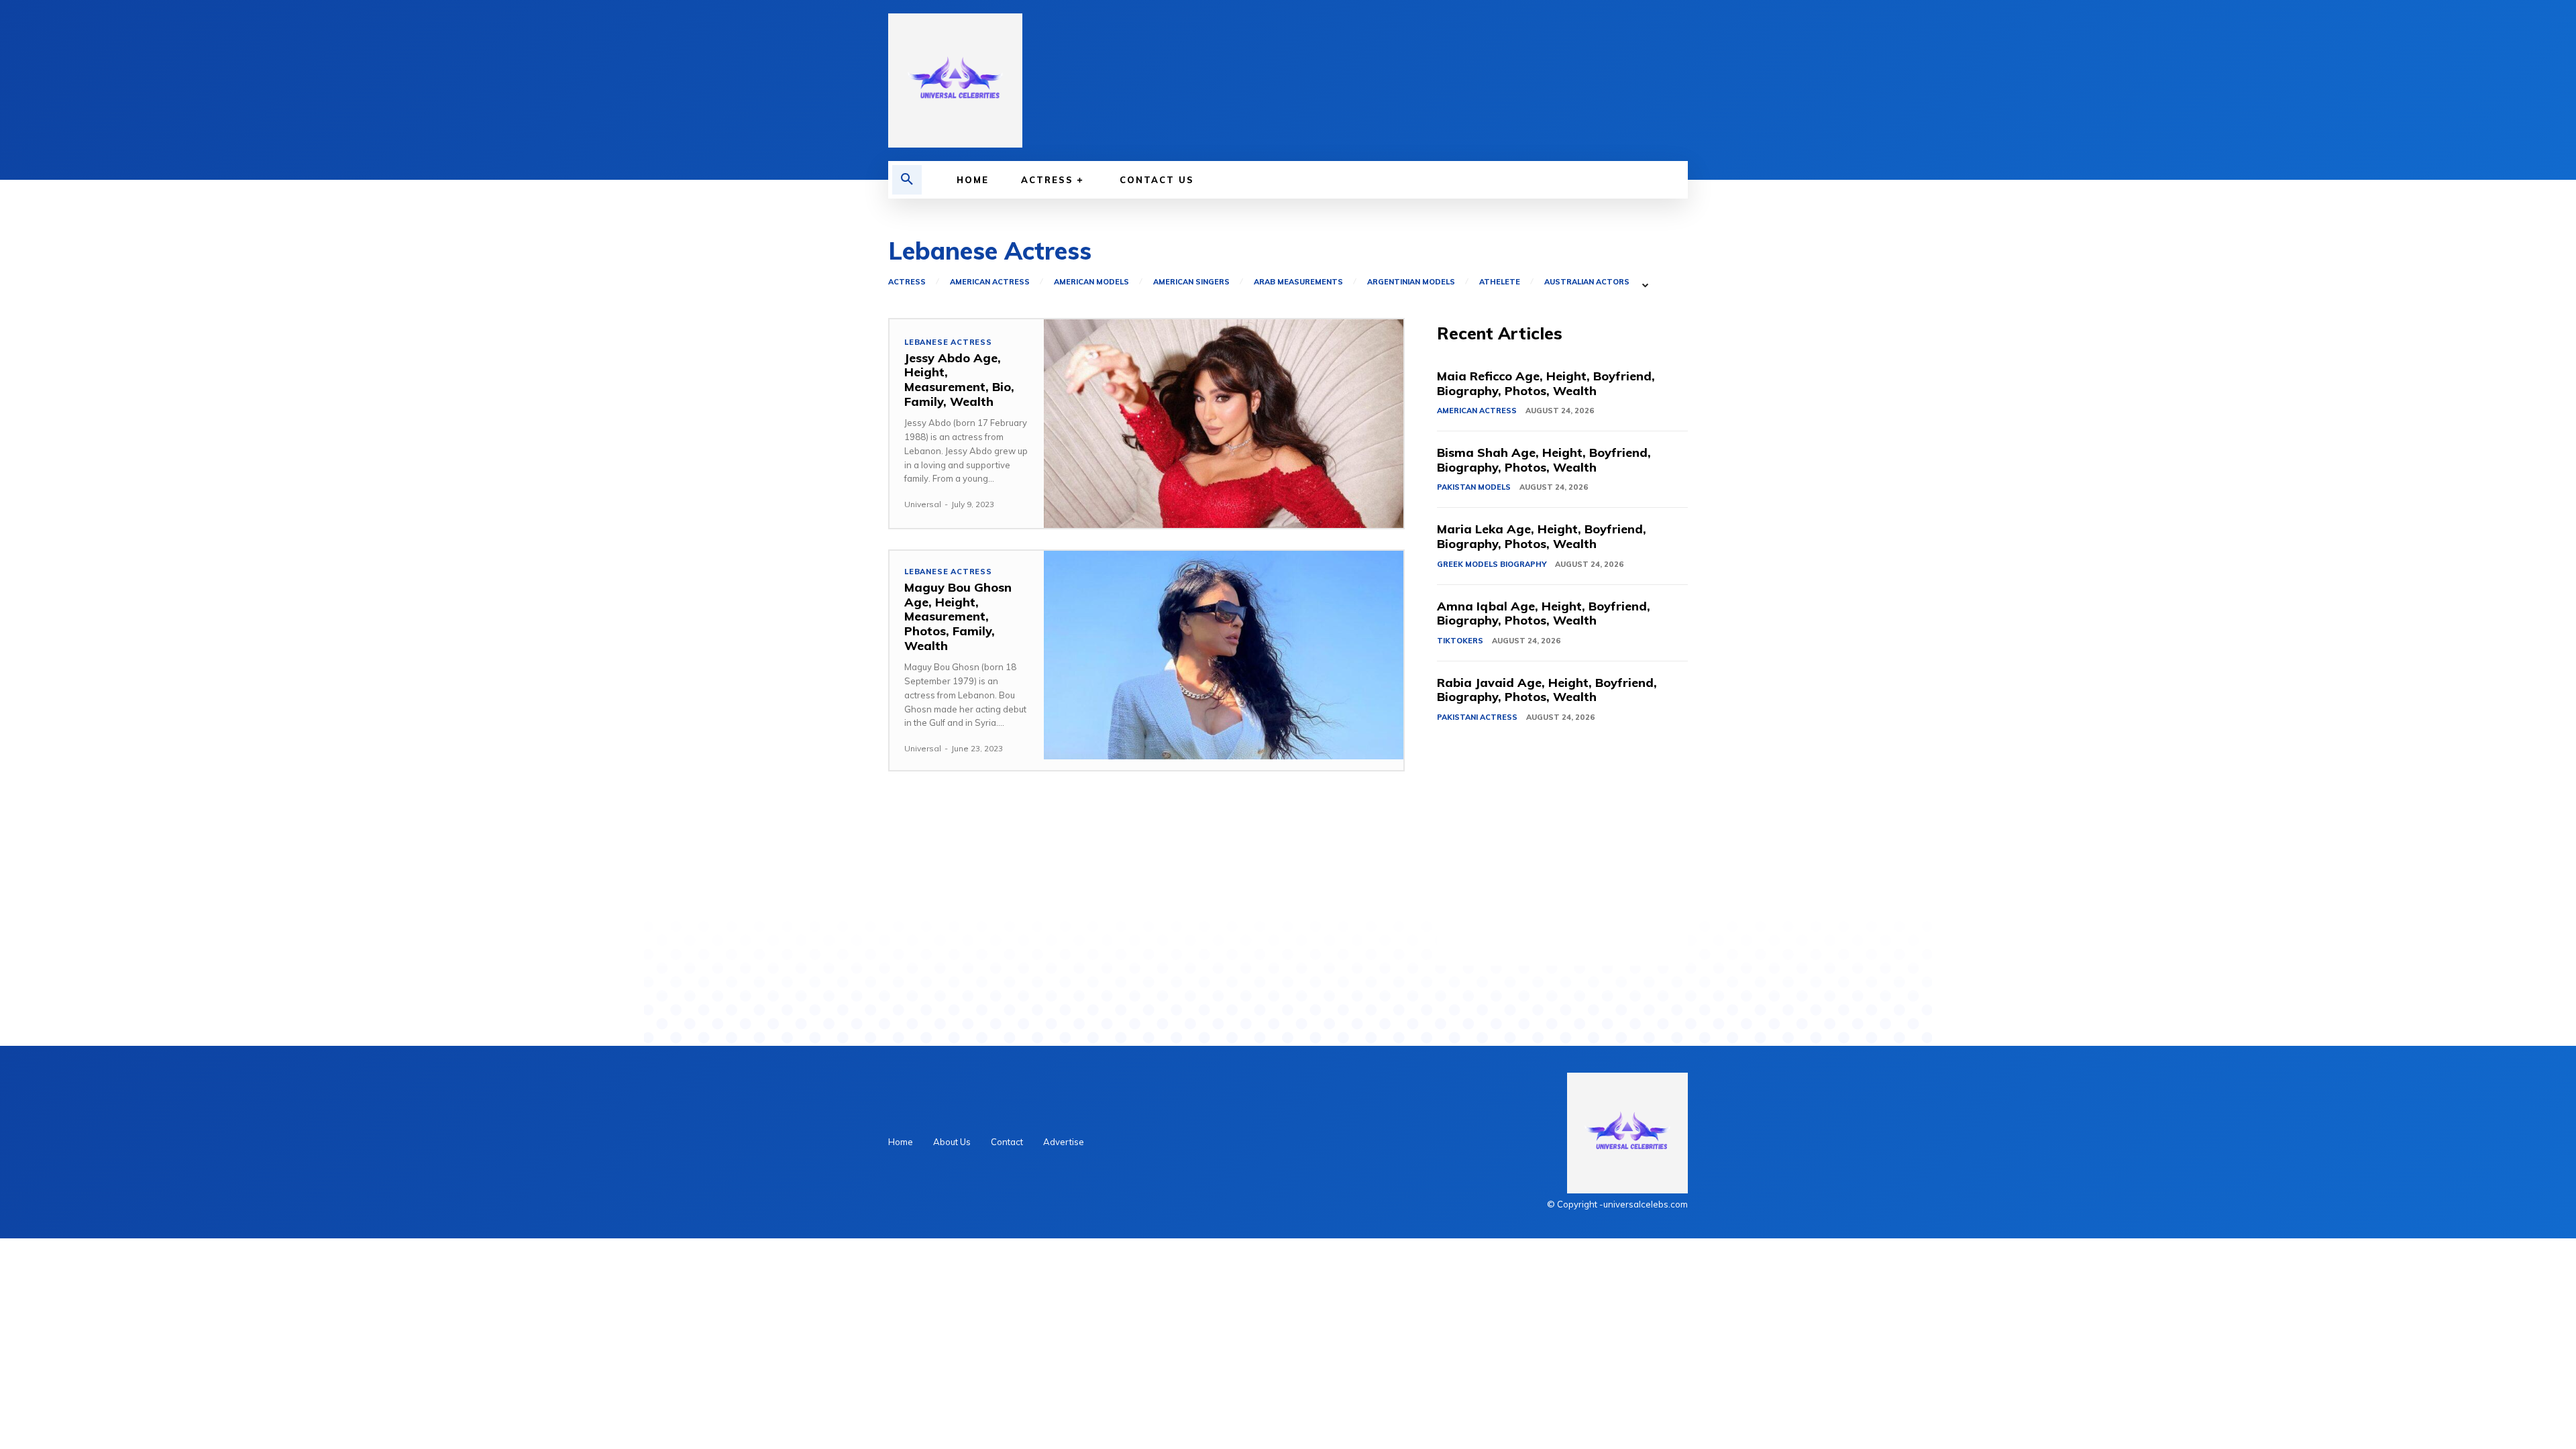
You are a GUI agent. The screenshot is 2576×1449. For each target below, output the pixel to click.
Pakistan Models (1474, 487)
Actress (907, 282)
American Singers (1191, 282)
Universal (923, 504)
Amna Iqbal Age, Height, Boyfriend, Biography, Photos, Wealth (1544, 613)
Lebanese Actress (948, 342)
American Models (1091, 282)
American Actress (990, 282)
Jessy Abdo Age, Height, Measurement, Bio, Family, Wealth (959, 380)
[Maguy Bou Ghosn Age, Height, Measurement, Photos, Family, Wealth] (1224, 655)
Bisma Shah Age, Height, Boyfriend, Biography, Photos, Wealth (1544, 460)
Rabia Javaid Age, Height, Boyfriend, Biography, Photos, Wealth (1547, 690)
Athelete (1500, 282)
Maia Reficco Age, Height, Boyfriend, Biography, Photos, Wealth (1546, 383)
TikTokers (1460, 641)
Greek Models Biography (1492, 564)
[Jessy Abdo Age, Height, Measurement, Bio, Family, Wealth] (1224, 424)
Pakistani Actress (1477, 717)
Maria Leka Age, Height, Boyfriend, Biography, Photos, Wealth (1542, 536)
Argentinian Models (1411, 282)
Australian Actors (1587, 282)
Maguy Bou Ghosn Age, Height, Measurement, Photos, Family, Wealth (958, 616)
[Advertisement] (1562, 871)
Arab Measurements (1298, 282)
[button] (907, 180)
